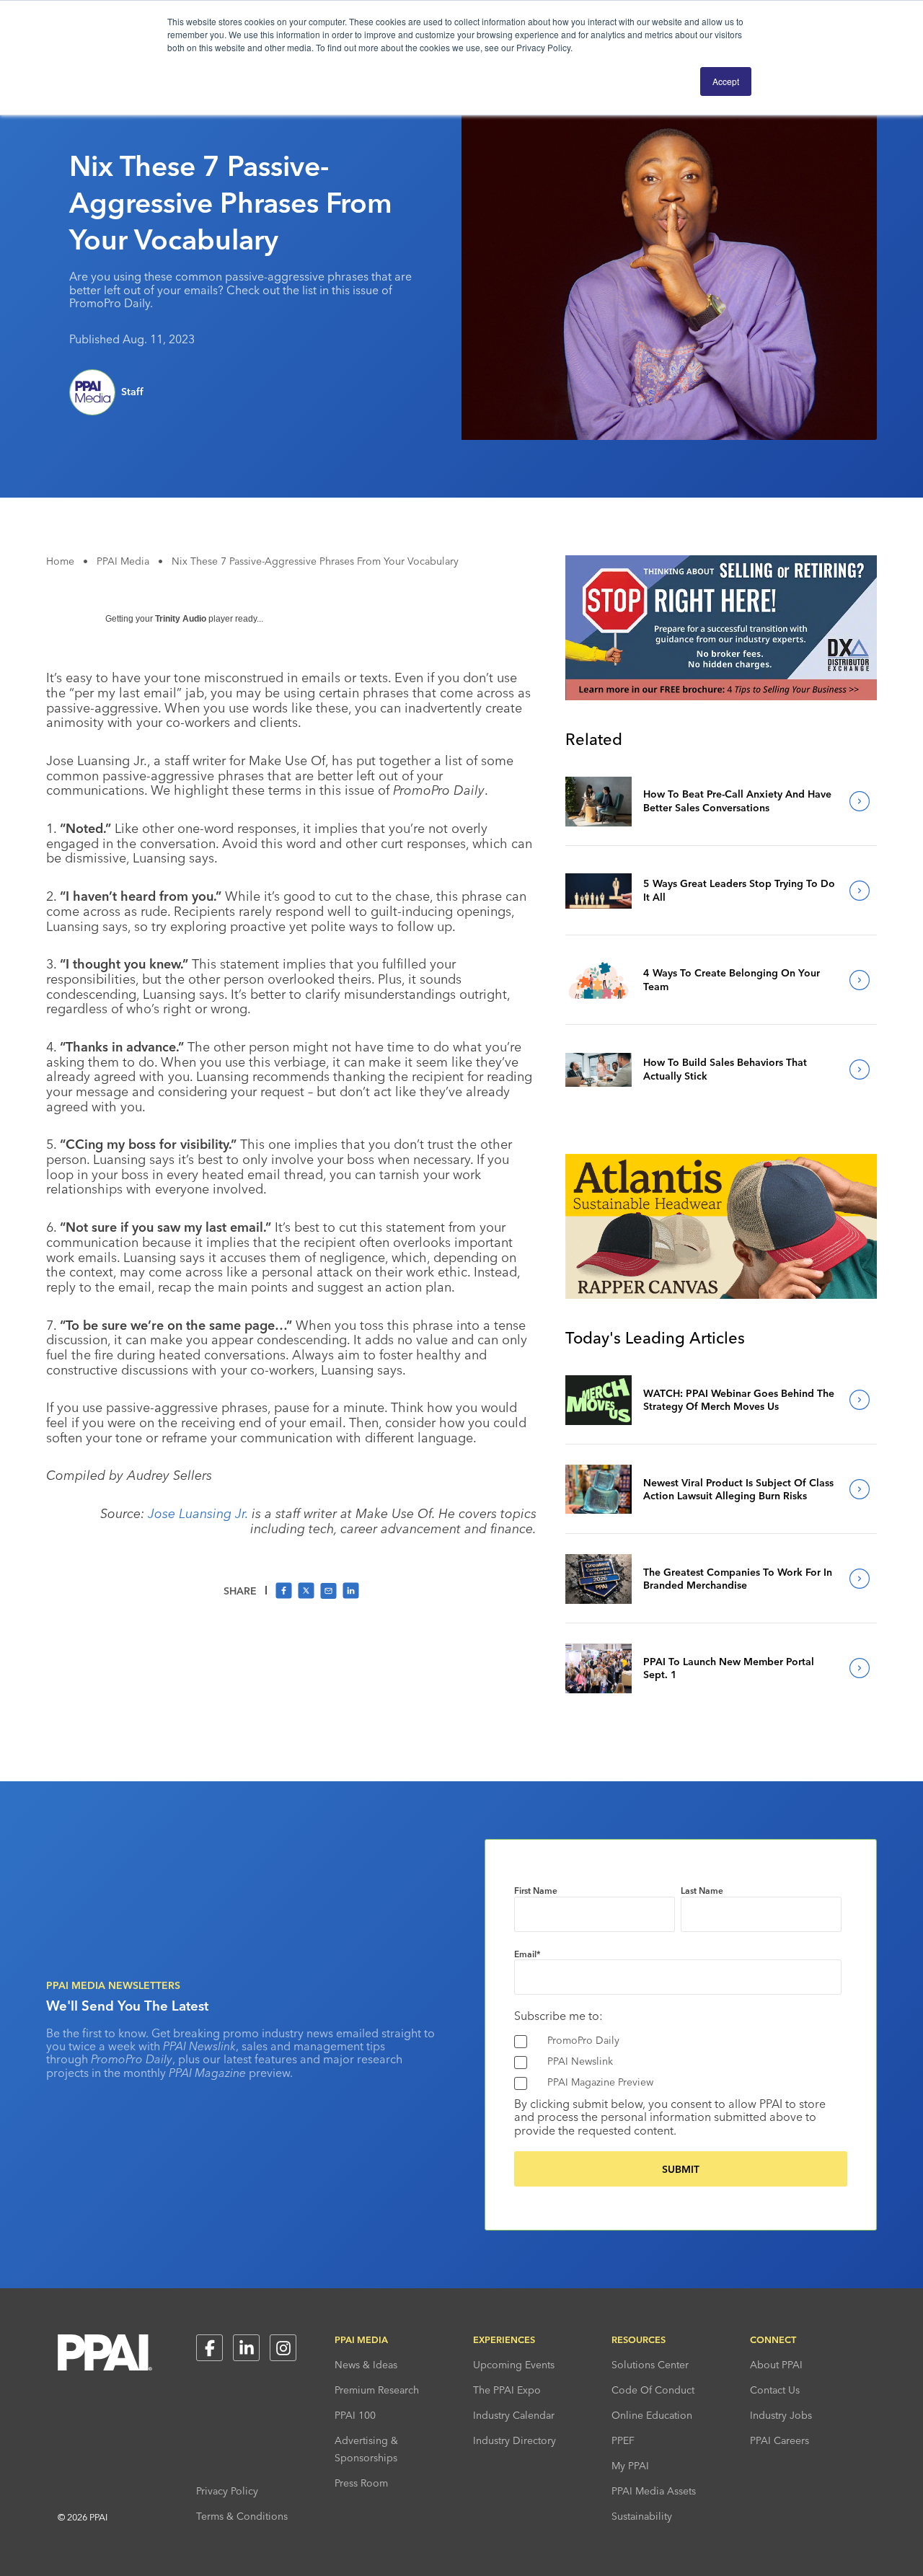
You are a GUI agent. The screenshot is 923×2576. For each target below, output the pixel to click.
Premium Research (377, 2390)
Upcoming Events (514, 2365)
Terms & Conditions (242, 2516)
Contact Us (775, 2390)
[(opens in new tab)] (721, 696)
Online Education (652, 2415)
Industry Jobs (781, 2415)
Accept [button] (726, 81)
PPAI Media (123, 561)
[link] (599, 801)
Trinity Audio (181, 619)
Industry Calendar (514, 2415)
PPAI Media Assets (654, 2491)
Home (60, 561)
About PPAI (776, 2365)
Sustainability (642, 2516)
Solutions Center (650, 2365)
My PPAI (630, 2466)
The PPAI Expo (507, 2390)
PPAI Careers (780, 2440)
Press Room (361, 2483)
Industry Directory (515, 2440)
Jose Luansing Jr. (198, 1513)
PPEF (623, 2440)
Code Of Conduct (653, 2390)
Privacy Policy (227, 2491)
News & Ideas (366, 2365)
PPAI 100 (355, 2415)
